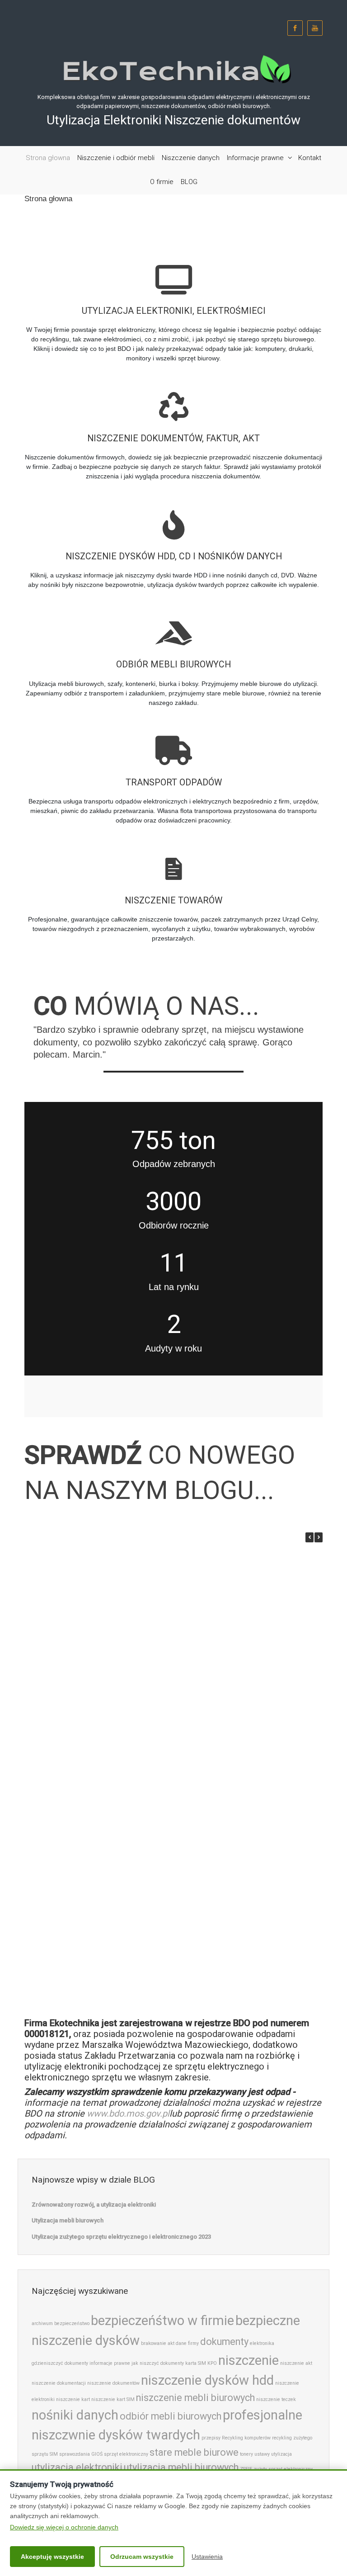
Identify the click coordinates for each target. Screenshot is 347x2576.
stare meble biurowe (194, 2452)
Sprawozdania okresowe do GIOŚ (80, 1993)
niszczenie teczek (276, 2399)
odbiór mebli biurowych (171, 2416)
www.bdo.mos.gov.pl (128, 2113)
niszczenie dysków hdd (207, 2380)
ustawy (262, 2454)
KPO (212, 2363)
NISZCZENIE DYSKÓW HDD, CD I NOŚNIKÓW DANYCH (174, 556)
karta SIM (196, 2363)
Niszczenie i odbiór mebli (116, 158)
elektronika (262, 2343)
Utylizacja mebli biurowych (197, 1613)
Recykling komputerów (246, 2438)
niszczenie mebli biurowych (195, 2398)
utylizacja (281, 2454)
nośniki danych (75, 2415)
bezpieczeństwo (72, 2323)
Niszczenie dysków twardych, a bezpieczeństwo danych (197, 1807)
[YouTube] (315, 28)
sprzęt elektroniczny (126, 2454)
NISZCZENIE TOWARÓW (173, 900)
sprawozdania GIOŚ (81, 2454)
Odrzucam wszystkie (142, 2557)
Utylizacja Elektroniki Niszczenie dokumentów (173, 120)
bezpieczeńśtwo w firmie (162, 2321)
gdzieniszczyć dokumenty (60, 2363)
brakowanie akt (158, 2343)
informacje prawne (110, 2363)
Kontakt (310, 158)
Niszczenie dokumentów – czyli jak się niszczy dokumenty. (197, 1902)
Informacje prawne (255, 158)
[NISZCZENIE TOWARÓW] (173, 859)
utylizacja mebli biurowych (181, 2467)
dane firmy (187, 2343)
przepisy (211, 2438)
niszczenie (249, 2360)
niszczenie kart (73, 2399)
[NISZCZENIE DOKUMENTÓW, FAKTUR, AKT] (173, 397)
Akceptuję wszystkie (52, 2557)
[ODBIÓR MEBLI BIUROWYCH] (173, 624)
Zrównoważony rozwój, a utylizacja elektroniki (80, 1617)
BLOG (189, 182)
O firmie (162, 182)
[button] (319, 1537)
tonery (246, 2454)
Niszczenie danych (191, 158)
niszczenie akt (296, 2363)
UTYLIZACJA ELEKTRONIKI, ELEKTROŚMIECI (174, 311)
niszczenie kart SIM (113, 2399)
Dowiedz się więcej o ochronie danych (64, 2527)
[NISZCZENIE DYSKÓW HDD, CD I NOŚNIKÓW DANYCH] (173, 515)
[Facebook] (295, 28)
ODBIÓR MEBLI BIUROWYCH (173, 664)
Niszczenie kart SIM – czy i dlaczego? (80, 1902)
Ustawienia (207, 2557)
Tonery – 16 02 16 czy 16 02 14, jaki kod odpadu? (80, 1807)
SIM (54, 2454)
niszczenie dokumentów (113, 2383)
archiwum (42, 2323)
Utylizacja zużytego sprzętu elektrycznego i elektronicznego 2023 (197, 1708)
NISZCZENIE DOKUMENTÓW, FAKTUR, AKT (173, 438)
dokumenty (224, 2342)
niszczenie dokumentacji (59, 2383)
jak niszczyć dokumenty (158, 2363)
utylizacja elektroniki (77, 2467)
